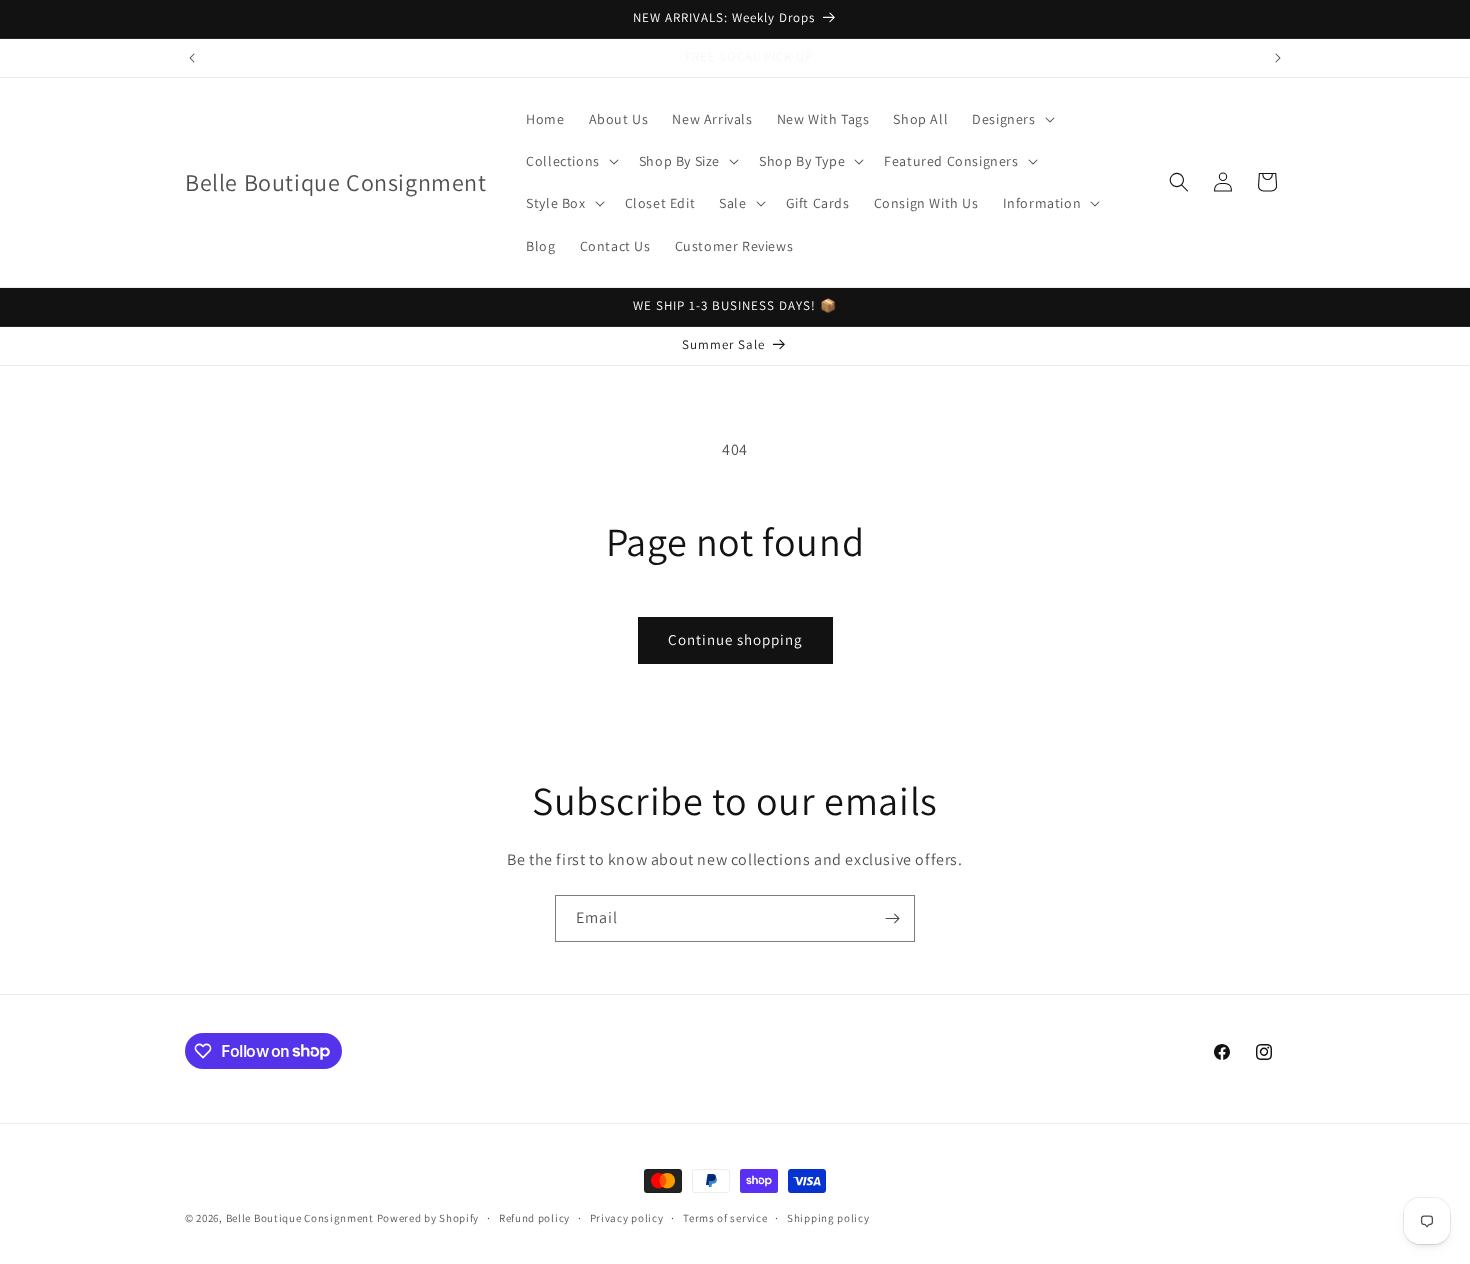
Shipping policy (828, 1217)
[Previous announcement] (192, 58)
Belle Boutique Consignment (300, 1218)
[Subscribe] (892, 918)
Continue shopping (735, 639)
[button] (1011, 119)
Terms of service (725, 1217)
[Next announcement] (1278, 58)
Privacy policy (627, 1217)
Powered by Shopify (428, 1218)
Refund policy (534, 1217)
